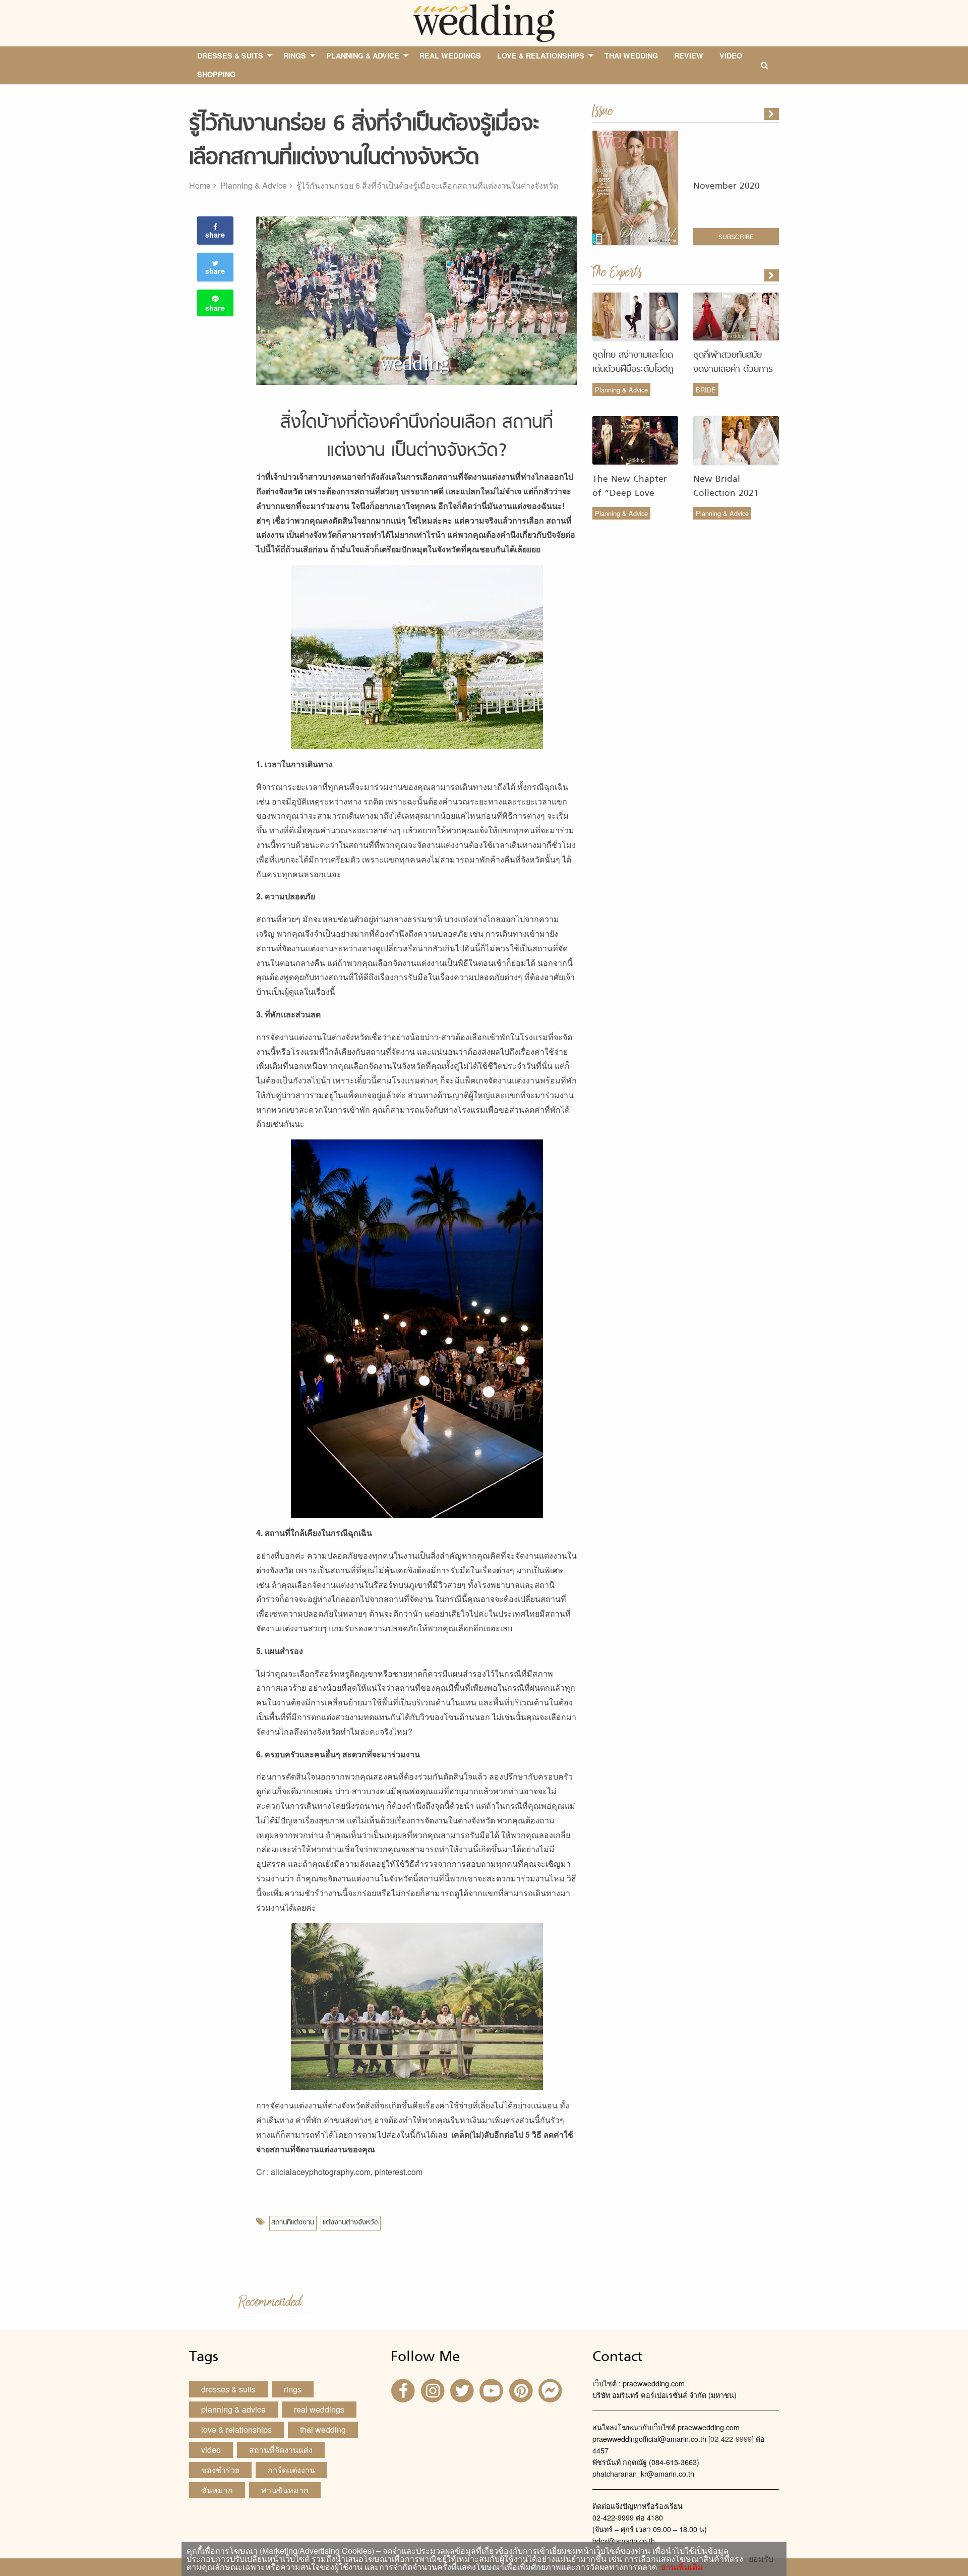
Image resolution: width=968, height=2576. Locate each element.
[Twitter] (463, 2390)
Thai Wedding (323, 2429)
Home (200, 185)
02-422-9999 (731, 2439)
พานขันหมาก (285, 2490)
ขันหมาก (217, 2490)
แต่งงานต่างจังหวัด (351, 2223)
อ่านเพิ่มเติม (680, 2567)
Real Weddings (319, 2409)
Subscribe (736, 236)
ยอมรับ (761, 2559)
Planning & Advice (254, 185)
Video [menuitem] (731, 55)
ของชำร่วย (220, 2470)
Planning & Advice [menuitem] (363, 55)
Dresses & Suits (228, 2389)
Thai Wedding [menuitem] (631, 55)
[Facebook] (404, 2390)
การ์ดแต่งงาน (291, 2470)
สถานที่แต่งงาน (293, 2223)
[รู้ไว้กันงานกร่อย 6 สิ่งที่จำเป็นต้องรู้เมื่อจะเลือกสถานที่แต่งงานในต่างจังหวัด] (772, 275)
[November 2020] (772, 114)
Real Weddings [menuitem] (450, 55)
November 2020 (727, 186)
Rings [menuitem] (295, 55)
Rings (293, 2389)
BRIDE (706, 390)
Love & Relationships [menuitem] (541, 55)
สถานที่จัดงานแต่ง (281, 2450)
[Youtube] (493, 2390)
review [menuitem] (689, 55)
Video (211, 2450)
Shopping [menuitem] (216, 74)
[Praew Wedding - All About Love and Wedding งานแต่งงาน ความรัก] (484, 22)
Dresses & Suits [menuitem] (230, 55)
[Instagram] (434, 2390)
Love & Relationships (236, 2429)
